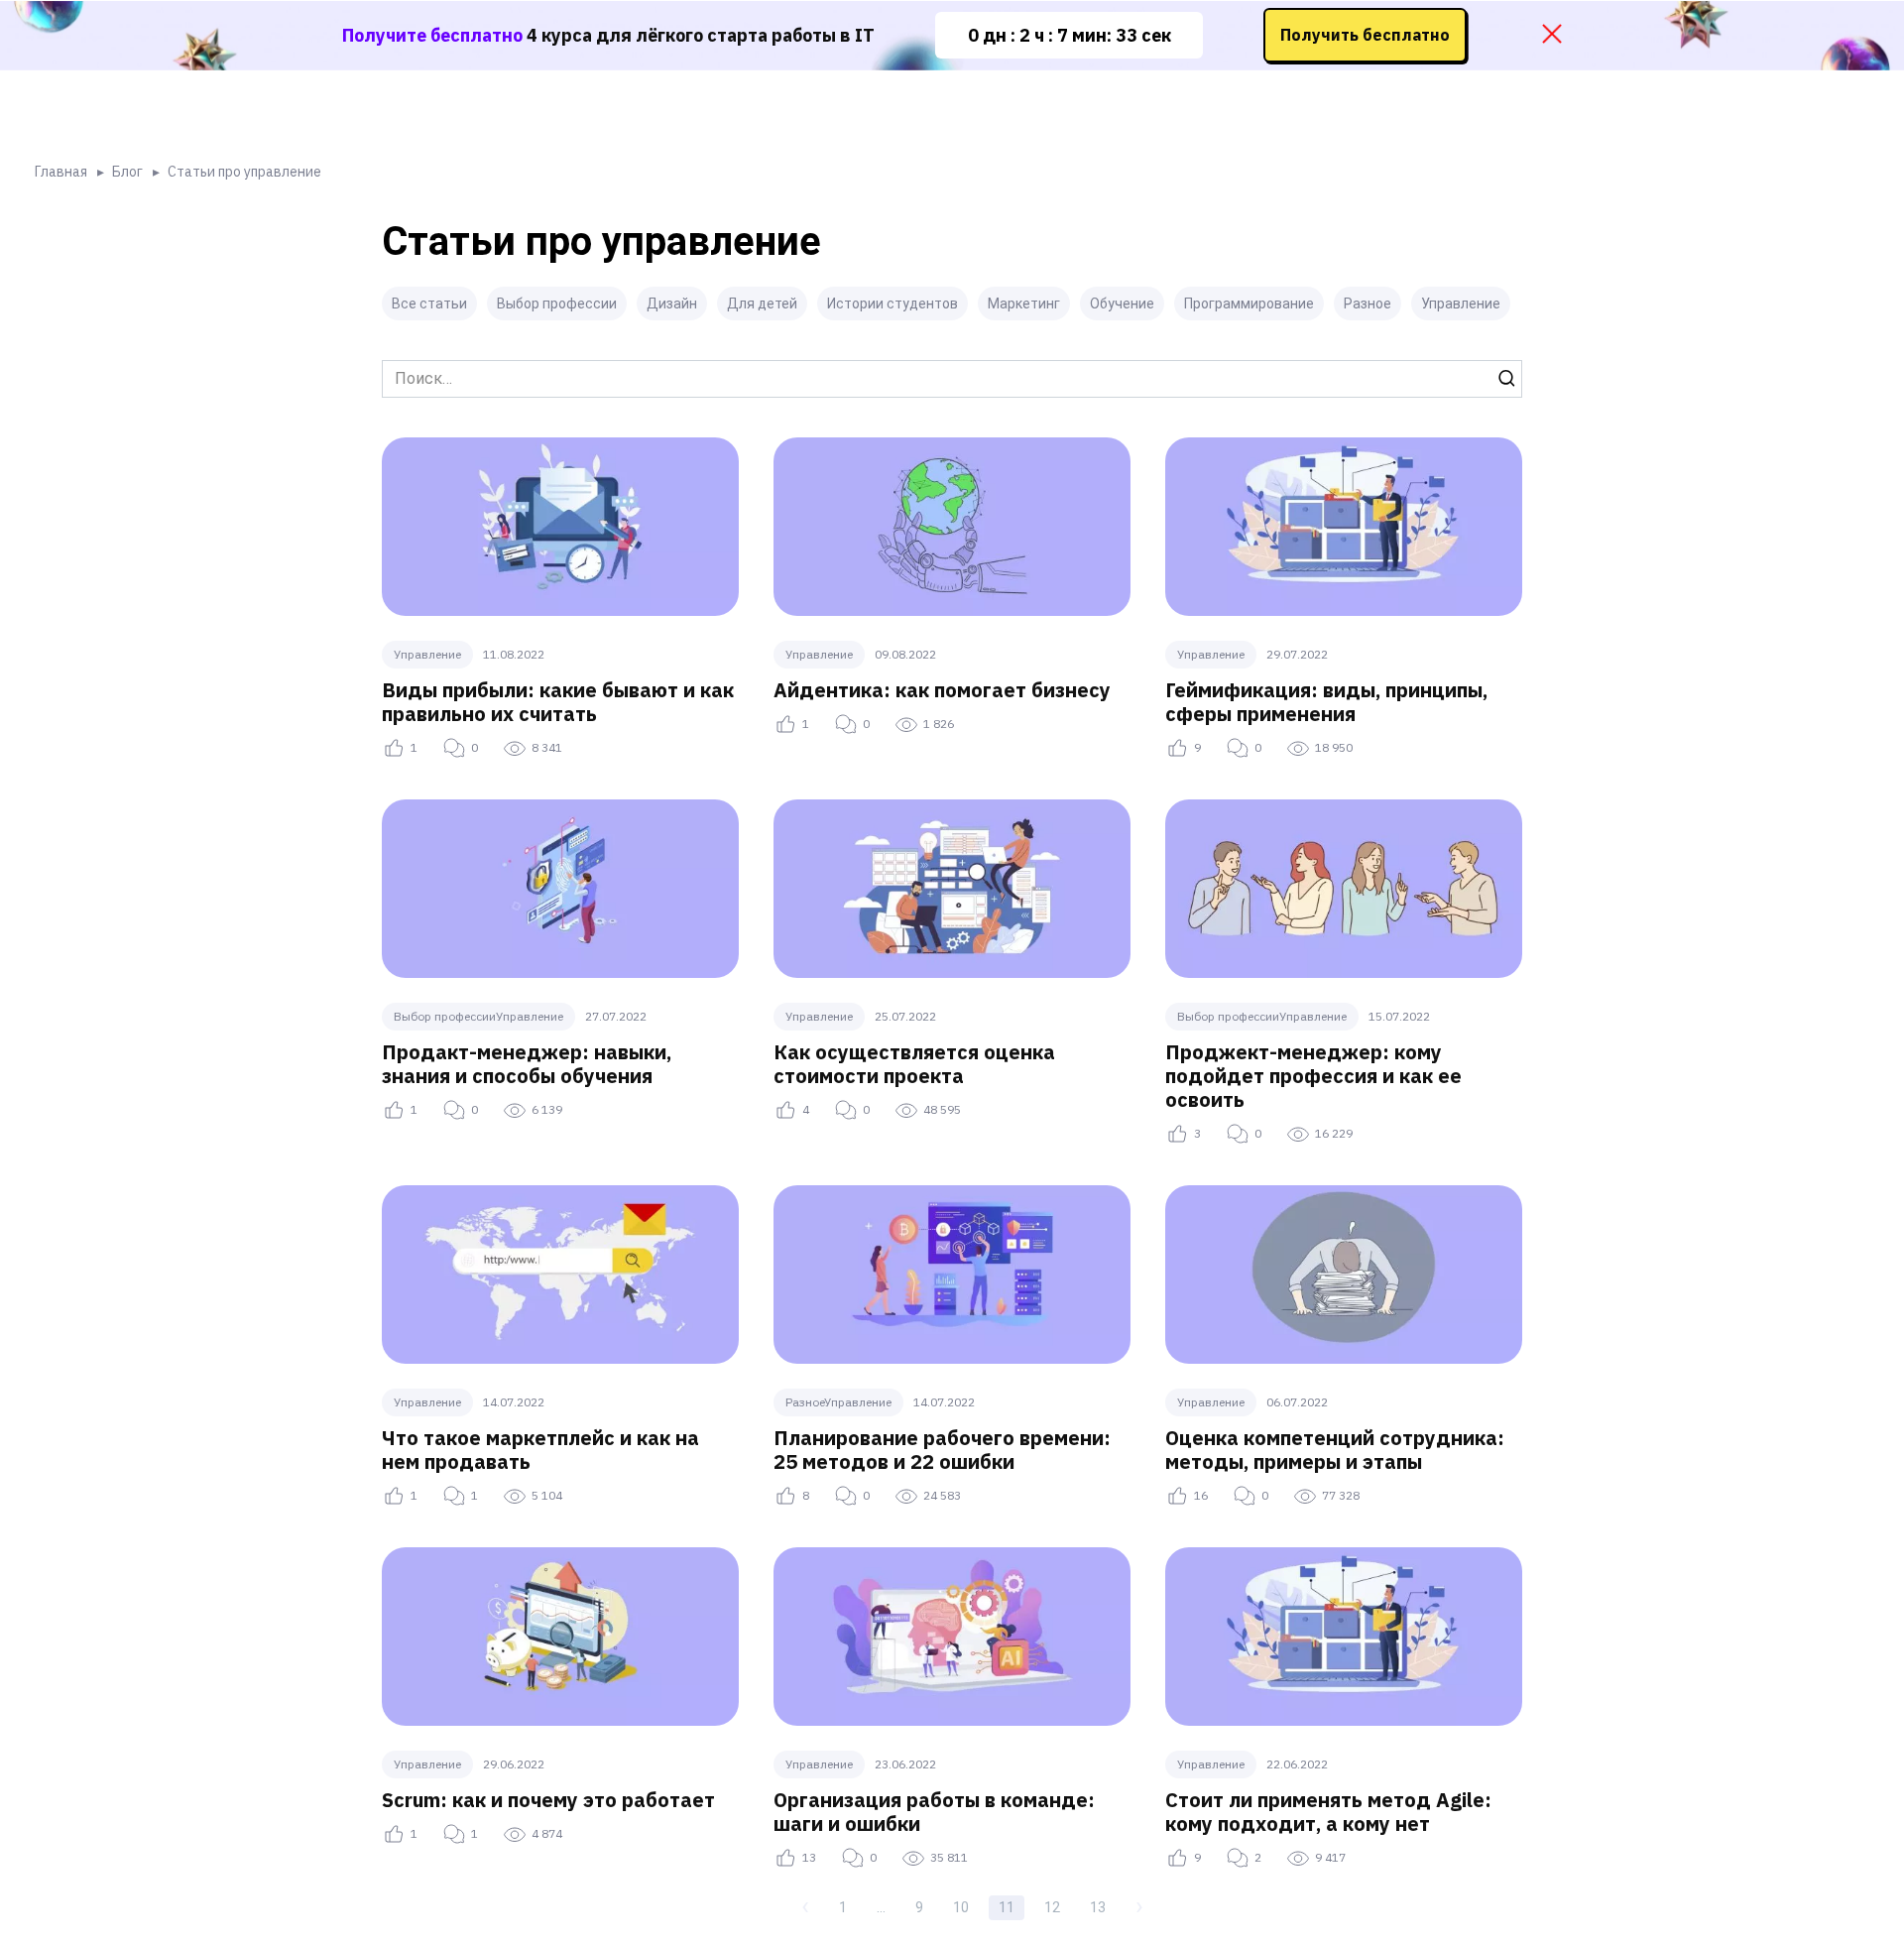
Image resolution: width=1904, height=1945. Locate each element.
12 (1052, 1907)
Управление (1461, 304)
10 (961, 1907)
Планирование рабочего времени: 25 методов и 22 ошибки (942, 1450)
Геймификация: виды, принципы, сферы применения (1326, 702)
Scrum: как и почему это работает (548, 1800)
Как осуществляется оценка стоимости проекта (914, 1064)
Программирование (1249, 304)
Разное (1368, 304)
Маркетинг (1024, 304)
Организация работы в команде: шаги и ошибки (934, 1812)
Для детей (762, 304)
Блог (127, 172)
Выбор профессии (557, 304)
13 (1098, 1907)
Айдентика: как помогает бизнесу (942, 690)
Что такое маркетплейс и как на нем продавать (540, 1450)
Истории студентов (892, 304)
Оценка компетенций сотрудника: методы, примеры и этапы (1335, 1450)
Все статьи (429, 304)
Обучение (1122, 304)
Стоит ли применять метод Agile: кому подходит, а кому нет (1328, 1812)
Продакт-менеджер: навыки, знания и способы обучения (527, 1064)
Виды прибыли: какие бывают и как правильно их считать (558, 702)
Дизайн (672, 304)
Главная (61, 172)
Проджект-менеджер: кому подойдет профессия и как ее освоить (1313, 1076)
